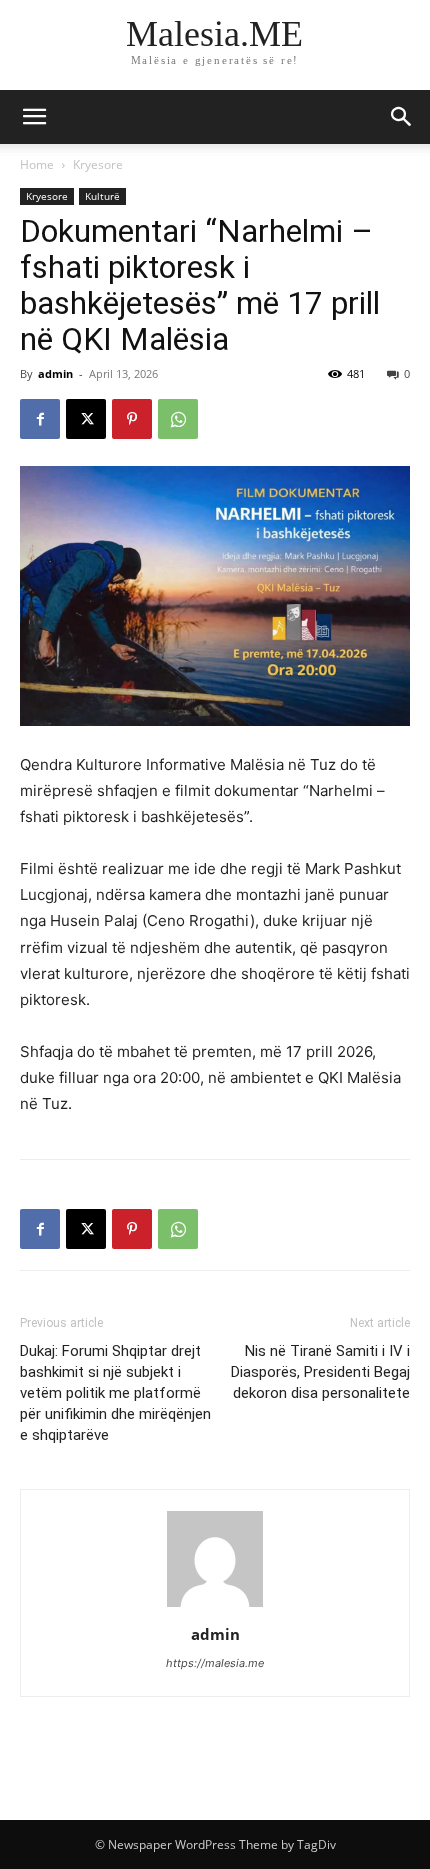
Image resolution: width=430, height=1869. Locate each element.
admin (55, 373)
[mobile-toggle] (34, 117)
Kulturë (102, 196)
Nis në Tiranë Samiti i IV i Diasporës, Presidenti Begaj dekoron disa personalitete (320, 1372)
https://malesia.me (215, 1663)
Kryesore (98, 164)
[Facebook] (40, 419)
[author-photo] (215, 1606)
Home (37, 164)
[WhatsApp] (178, 419)
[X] (86, 419)
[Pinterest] (132, 419)
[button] (402, 117)
